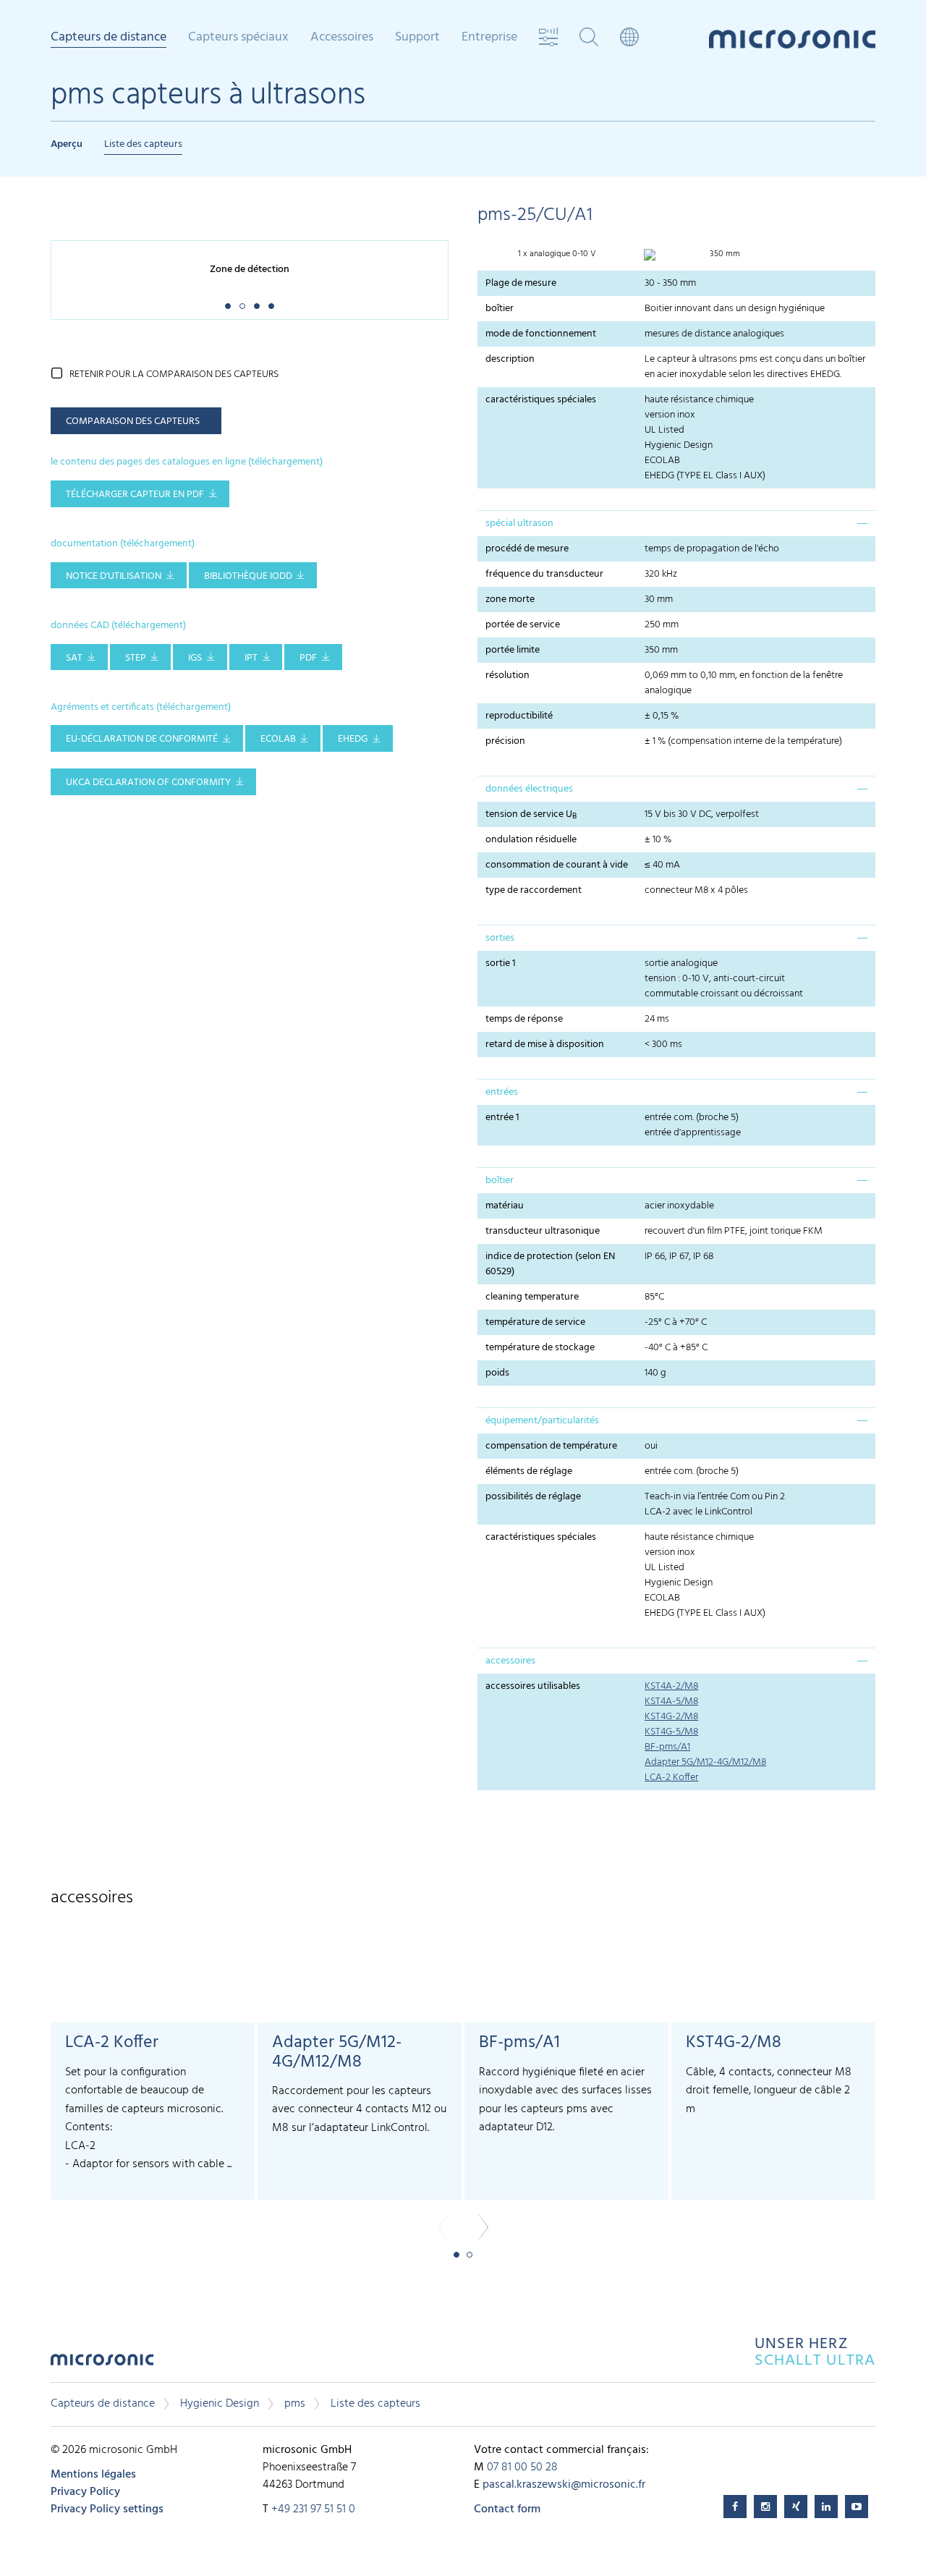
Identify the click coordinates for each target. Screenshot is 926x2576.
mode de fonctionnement (541, 334)
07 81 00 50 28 (522, 2467)
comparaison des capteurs (133, 421)
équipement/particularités (542, 1421)
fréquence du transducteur (544, 574)
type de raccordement (534, 890)
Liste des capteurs (143, 144)
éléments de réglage (529, 1471)
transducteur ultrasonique (543, 1231)
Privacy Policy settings (107, 2509)
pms (295, 2404)
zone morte (510, 599)
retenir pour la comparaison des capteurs (174, 374)
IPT (251, 658)
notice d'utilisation (114, 576)
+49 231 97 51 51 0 (313, 2509)
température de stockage (540, 1348)
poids (497, 1373)
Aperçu (67, 144)
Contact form (507, 2509)
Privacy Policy (85, 2492)
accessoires (510, 1661)
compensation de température (551, 1446)
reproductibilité (519, 716)
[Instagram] (765, 2507)
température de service (535, 1322)
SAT (74, 658)
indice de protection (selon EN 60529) (550, 1264)
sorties (500, 938)
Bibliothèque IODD (248, 576)
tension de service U (531, 815)
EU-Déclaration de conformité (142, 739)
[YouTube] (857, 2507)
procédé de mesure (527, 549)
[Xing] (796, 2507)
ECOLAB (278, 739)
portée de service (523, 625)
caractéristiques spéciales (541, 400)
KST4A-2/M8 (671, 1686)
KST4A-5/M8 (671, 1702)
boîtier (500, 309)
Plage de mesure (521, 283)
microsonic (102, 2364)
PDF (308, 658)
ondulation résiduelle (531, 840)
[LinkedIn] (826, 2507)
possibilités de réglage (533, 1497)
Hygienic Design (220, 2404)
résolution (507, 675)
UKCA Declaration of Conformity (148, 783)
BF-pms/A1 (667, 1747)
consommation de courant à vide (557, 865)
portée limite (513, 650)
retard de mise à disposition (545, 1045)
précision (505, 741)
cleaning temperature (532, 1297)
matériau (505, 1206)
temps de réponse (524, 1019)
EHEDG (353, 739)
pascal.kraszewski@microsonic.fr (564, 2485)
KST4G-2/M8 (671, 1717)
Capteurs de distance (103, 2404)
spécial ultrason (519, 524)
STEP (136, 658)
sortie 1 (501, 963)
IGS (195, 658)
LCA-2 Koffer (671, 1778)
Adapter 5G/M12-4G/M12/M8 (705, 1762)
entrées (502, 1092)
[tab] (676, 523)
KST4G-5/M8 (671, 1732)
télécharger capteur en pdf (135, 495)
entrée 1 (502, 1118)
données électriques (529, 789)
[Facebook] (735, 2507)
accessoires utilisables (533, 1686)
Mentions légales (93, 2475)
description (510, 359)
